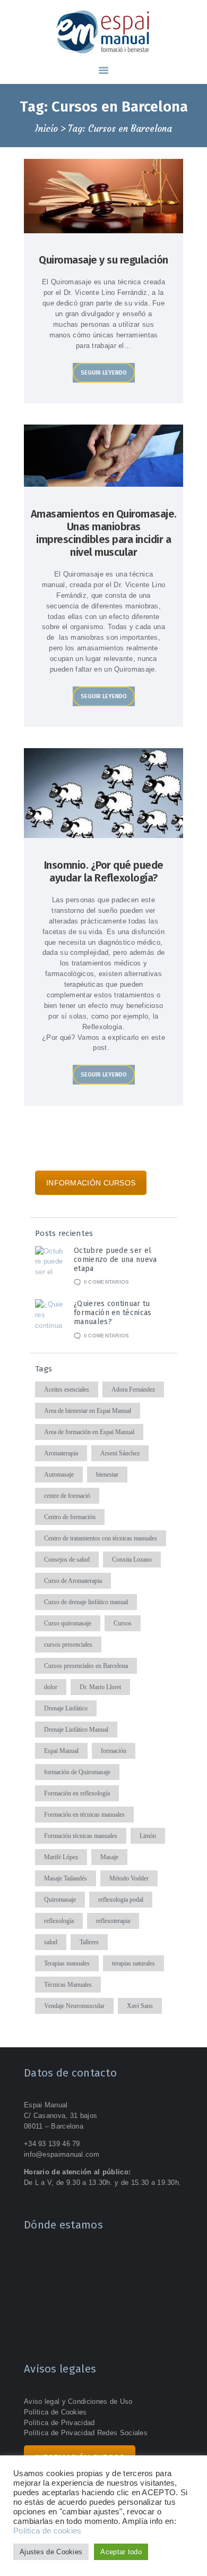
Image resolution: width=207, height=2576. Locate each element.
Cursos (123, 1623)
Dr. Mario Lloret (100, 1687)
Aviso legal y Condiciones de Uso (78, 2401)
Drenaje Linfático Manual (76, 1730)
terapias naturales (133, 1963)
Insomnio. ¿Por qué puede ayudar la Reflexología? (104, 871)
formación (114, 1751)
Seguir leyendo (104, 373)
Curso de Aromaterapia (73, 1581)
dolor (51, 1687)
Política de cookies (48, 2531)
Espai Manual (61, 1751)
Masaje (109, 1857)
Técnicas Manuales (68, 1985)
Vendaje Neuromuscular (74, 2006)
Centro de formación (70, 1517)
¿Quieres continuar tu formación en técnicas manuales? (113, 1313)
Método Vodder (129, 1878)
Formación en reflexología (77, 1793)
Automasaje (59, 1475)
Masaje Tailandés (66, 1878)
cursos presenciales (68, 1645)
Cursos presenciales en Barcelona (86, 1666)
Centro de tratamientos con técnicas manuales (101, 1538)
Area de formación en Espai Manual (89, 1432)
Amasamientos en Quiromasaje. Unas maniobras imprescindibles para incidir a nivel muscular (104, 533)
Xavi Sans (140, 2006)
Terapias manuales (67, 1963)
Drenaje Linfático (66, 1708)
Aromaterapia (61, 1453)
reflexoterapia (113, 1921)
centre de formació (67, 1496)
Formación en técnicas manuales (84, 1815)
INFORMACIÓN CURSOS (91, 1183)
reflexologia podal (121, 1900)
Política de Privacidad (59, 2423)
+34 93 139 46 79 (52, 2144)
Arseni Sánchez (120, 1453)
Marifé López (61, 1857)
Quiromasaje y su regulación (103, 260)
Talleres (89, 1942)
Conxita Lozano (132, 1560)
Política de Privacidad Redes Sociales (86, 2433)
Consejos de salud (67, 1560)
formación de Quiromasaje (77, 1772)
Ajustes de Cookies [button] (51, 2552)
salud (51, 1942)
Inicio (46, 129)
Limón (148, 1836)
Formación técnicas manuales (81, 1836)
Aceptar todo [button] (121, 2552)
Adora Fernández (133, 1389)
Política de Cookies (55, 2412)
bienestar (107, 1475)
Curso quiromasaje (68, 1623)
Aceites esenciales (67, 1389)
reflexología (59, 1921)
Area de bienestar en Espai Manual (88, 1411)
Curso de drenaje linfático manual (86, 1602)
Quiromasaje (60, 1900)
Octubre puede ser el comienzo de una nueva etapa (115, 1260)
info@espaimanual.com (62, 2154)
